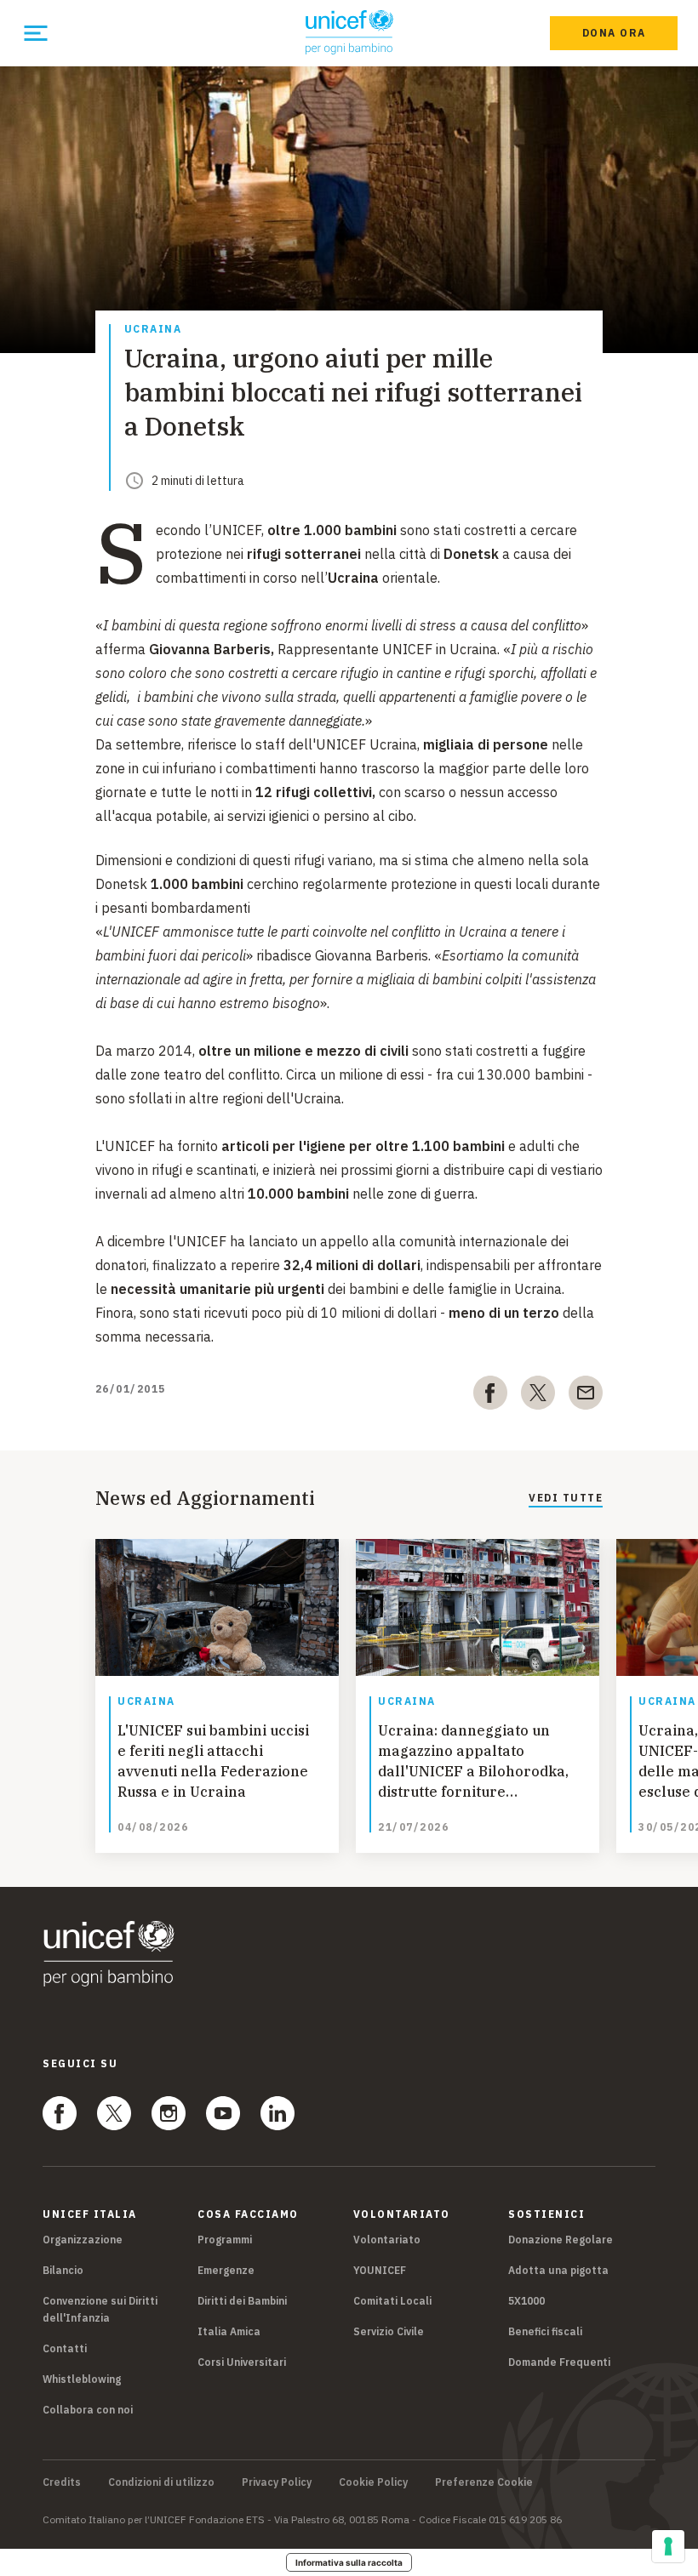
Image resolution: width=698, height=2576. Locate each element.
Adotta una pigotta (558, 2270)
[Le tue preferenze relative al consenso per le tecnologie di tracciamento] (668, 2546)
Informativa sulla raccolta (349, 2562)
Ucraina (153, 330)
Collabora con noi (88, 2410)
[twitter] (538, 1396)
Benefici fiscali (545, 2331)
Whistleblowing (82, 2379)
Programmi (225, 2240)
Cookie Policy (373, 2482)
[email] (586, 1396)
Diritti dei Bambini (242, 2301)
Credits (62, 2482)
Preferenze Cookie (484, 2482)
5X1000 (526, 2301)
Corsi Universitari (242, 2362)
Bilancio (63, 2270)
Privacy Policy (277, 2482)
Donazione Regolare (561, 2240)
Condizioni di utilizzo (161, 2482)
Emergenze (226, 2270)
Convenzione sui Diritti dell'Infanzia (100, 2309)
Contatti (65, 2348)
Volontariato (387, 2240)
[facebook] (490, 1396)
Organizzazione (83, 2240)
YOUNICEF (380, 2270)
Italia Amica (229, 2331)
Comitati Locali (392, 2301)
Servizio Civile (389, 2331)
